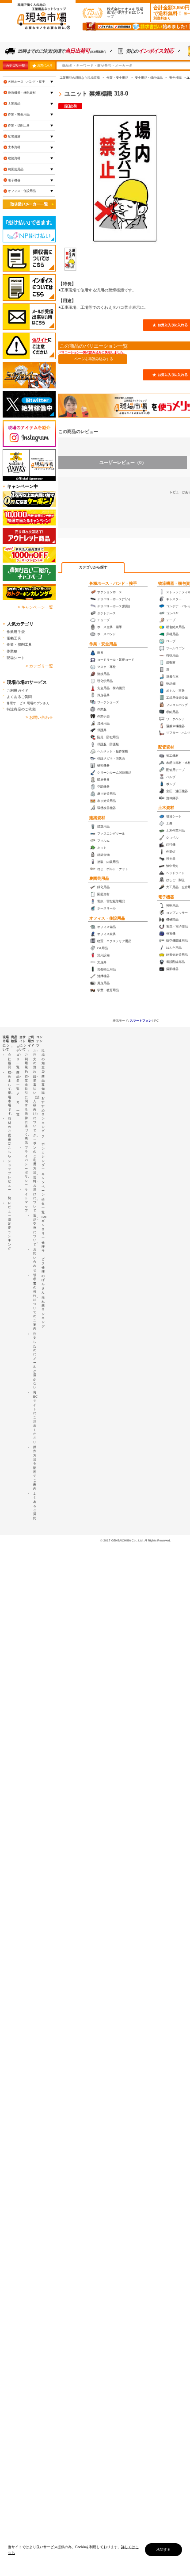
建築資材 (97, 818)
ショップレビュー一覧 (9, 1179)
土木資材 (166, 808)
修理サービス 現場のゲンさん (28, 703)
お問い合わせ (35, 1260)
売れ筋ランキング (43, 1312)
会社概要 (9, 1061)
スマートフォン (141, 1021)
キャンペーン (43, 1184)
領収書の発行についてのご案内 (35, 1302)
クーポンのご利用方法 (35, 1154)
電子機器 (166, 897)
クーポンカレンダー (43, 1153)
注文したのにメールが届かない (35, 1361)
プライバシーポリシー (26, 1166)
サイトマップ (26, 1200)
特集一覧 (43, 1206)
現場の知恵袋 (43, 1061)
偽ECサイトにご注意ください (35, 1417)
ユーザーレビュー (123, 462)
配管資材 (166, 747)
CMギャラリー (44, 1227)
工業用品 (14, 103)
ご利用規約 (26, 1063)
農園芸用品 (99, 878)
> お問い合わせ (39, 717)
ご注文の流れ (35, 1061)
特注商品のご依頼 (21, 709)
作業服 (12, 651)
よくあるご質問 (19, 697)
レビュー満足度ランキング (9, 1226)
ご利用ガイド (17, 690)
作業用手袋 (16, 632)
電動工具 (14, 638)
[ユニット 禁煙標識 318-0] (70, 259)
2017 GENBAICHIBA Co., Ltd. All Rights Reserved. (137, 1540)
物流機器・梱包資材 (22, 93)
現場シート (16, 658)
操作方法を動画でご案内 (35, 1468)
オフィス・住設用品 (107, 918)
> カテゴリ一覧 (39, 666)
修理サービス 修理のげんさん (43, 1267)
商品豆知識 (43, 1085)
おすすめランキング (43, 1115)
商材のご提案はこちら (9, 1137)
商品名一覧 (18, 1081)
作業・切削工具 (19, 125)
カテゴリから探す (93, 567)
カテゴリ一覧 (15, 65)
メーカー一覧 (18, 1104)
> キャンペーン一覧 (35, 607)
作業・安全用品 (103, 644)
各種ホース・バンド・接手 (113, 583)
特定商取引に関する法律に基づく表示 (26, 1110)
